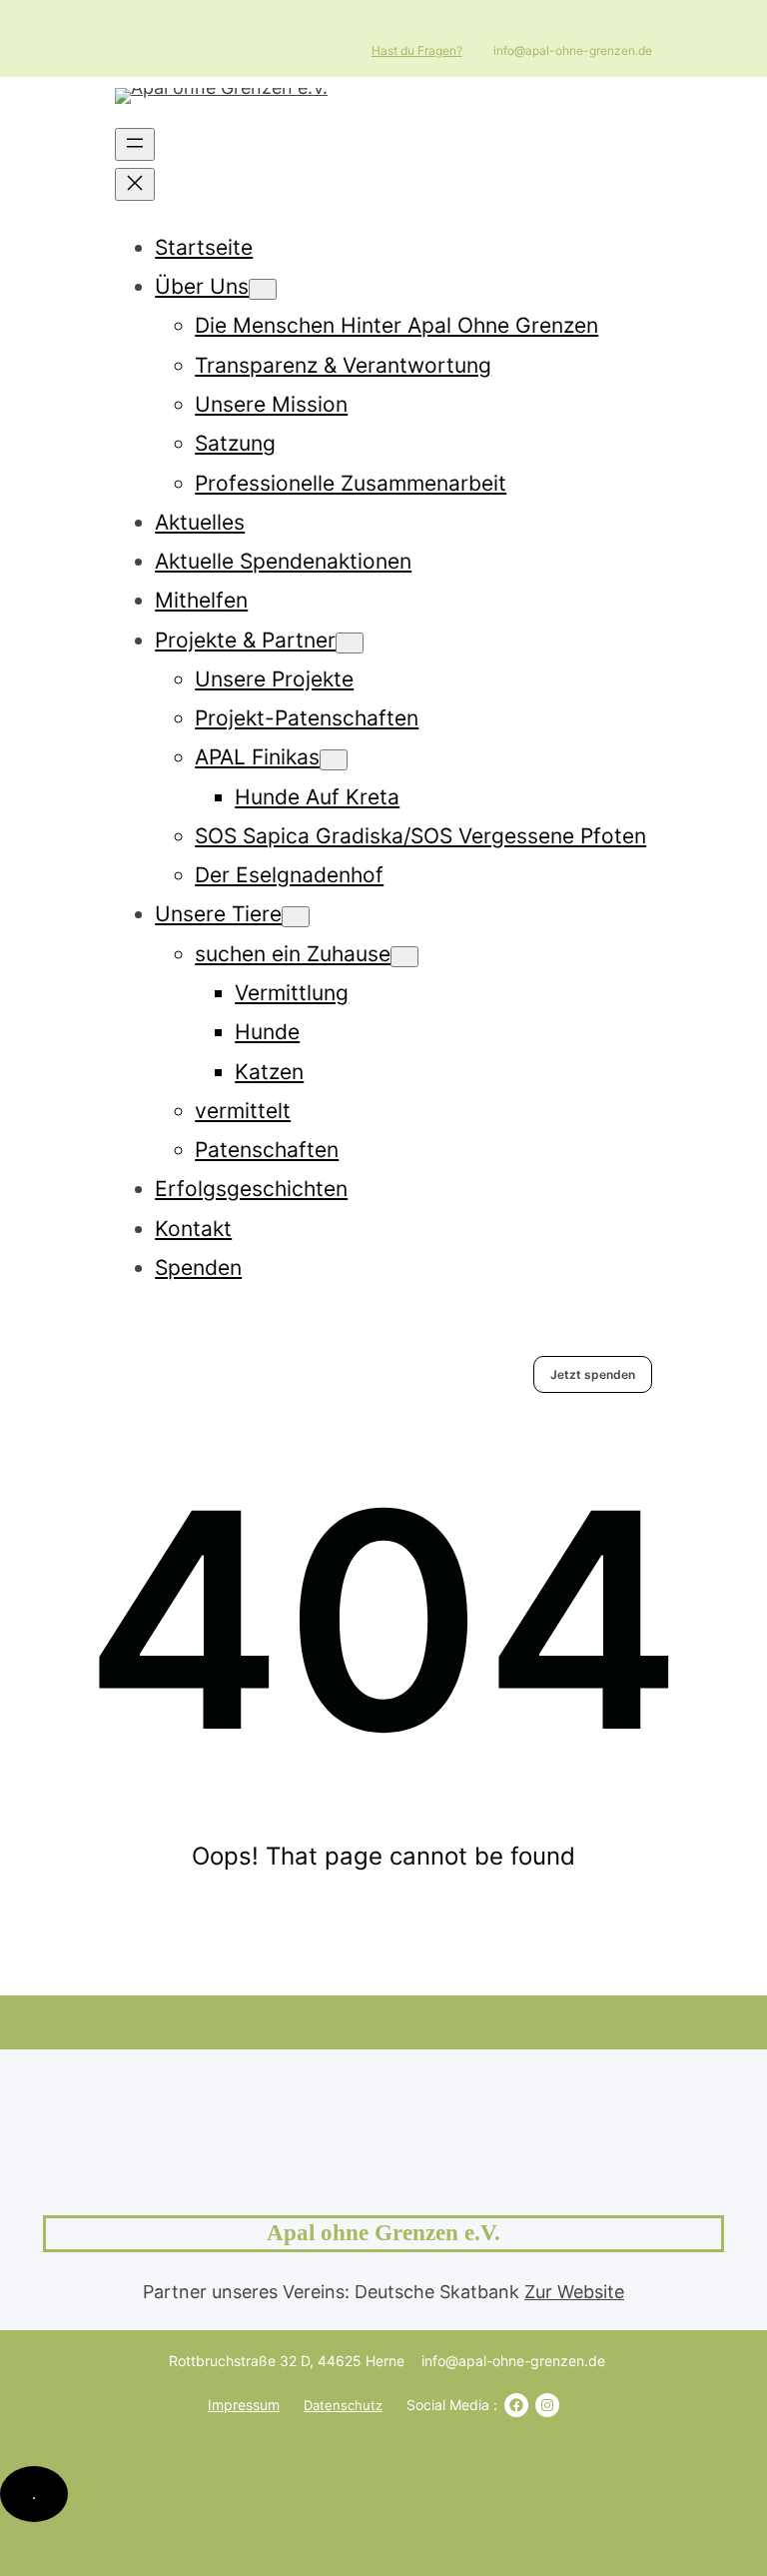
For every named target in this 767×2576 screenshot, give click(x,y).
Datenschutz (343, 2405)
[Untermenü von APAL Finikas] (334, 760)
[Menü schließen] (135, 184)
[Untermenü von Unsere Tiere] (296, 917)
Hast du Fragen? (417, 50)
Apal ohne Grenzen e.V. (383, 2233)
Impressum (244, 2405)
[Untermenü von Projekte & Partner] (350, 643)
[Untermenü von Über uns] (263, 289)
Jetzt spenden (593, 1374)
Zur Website (574, 2292)
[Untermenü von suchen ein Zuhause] (404, 957)
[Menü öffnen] (135, 144)
